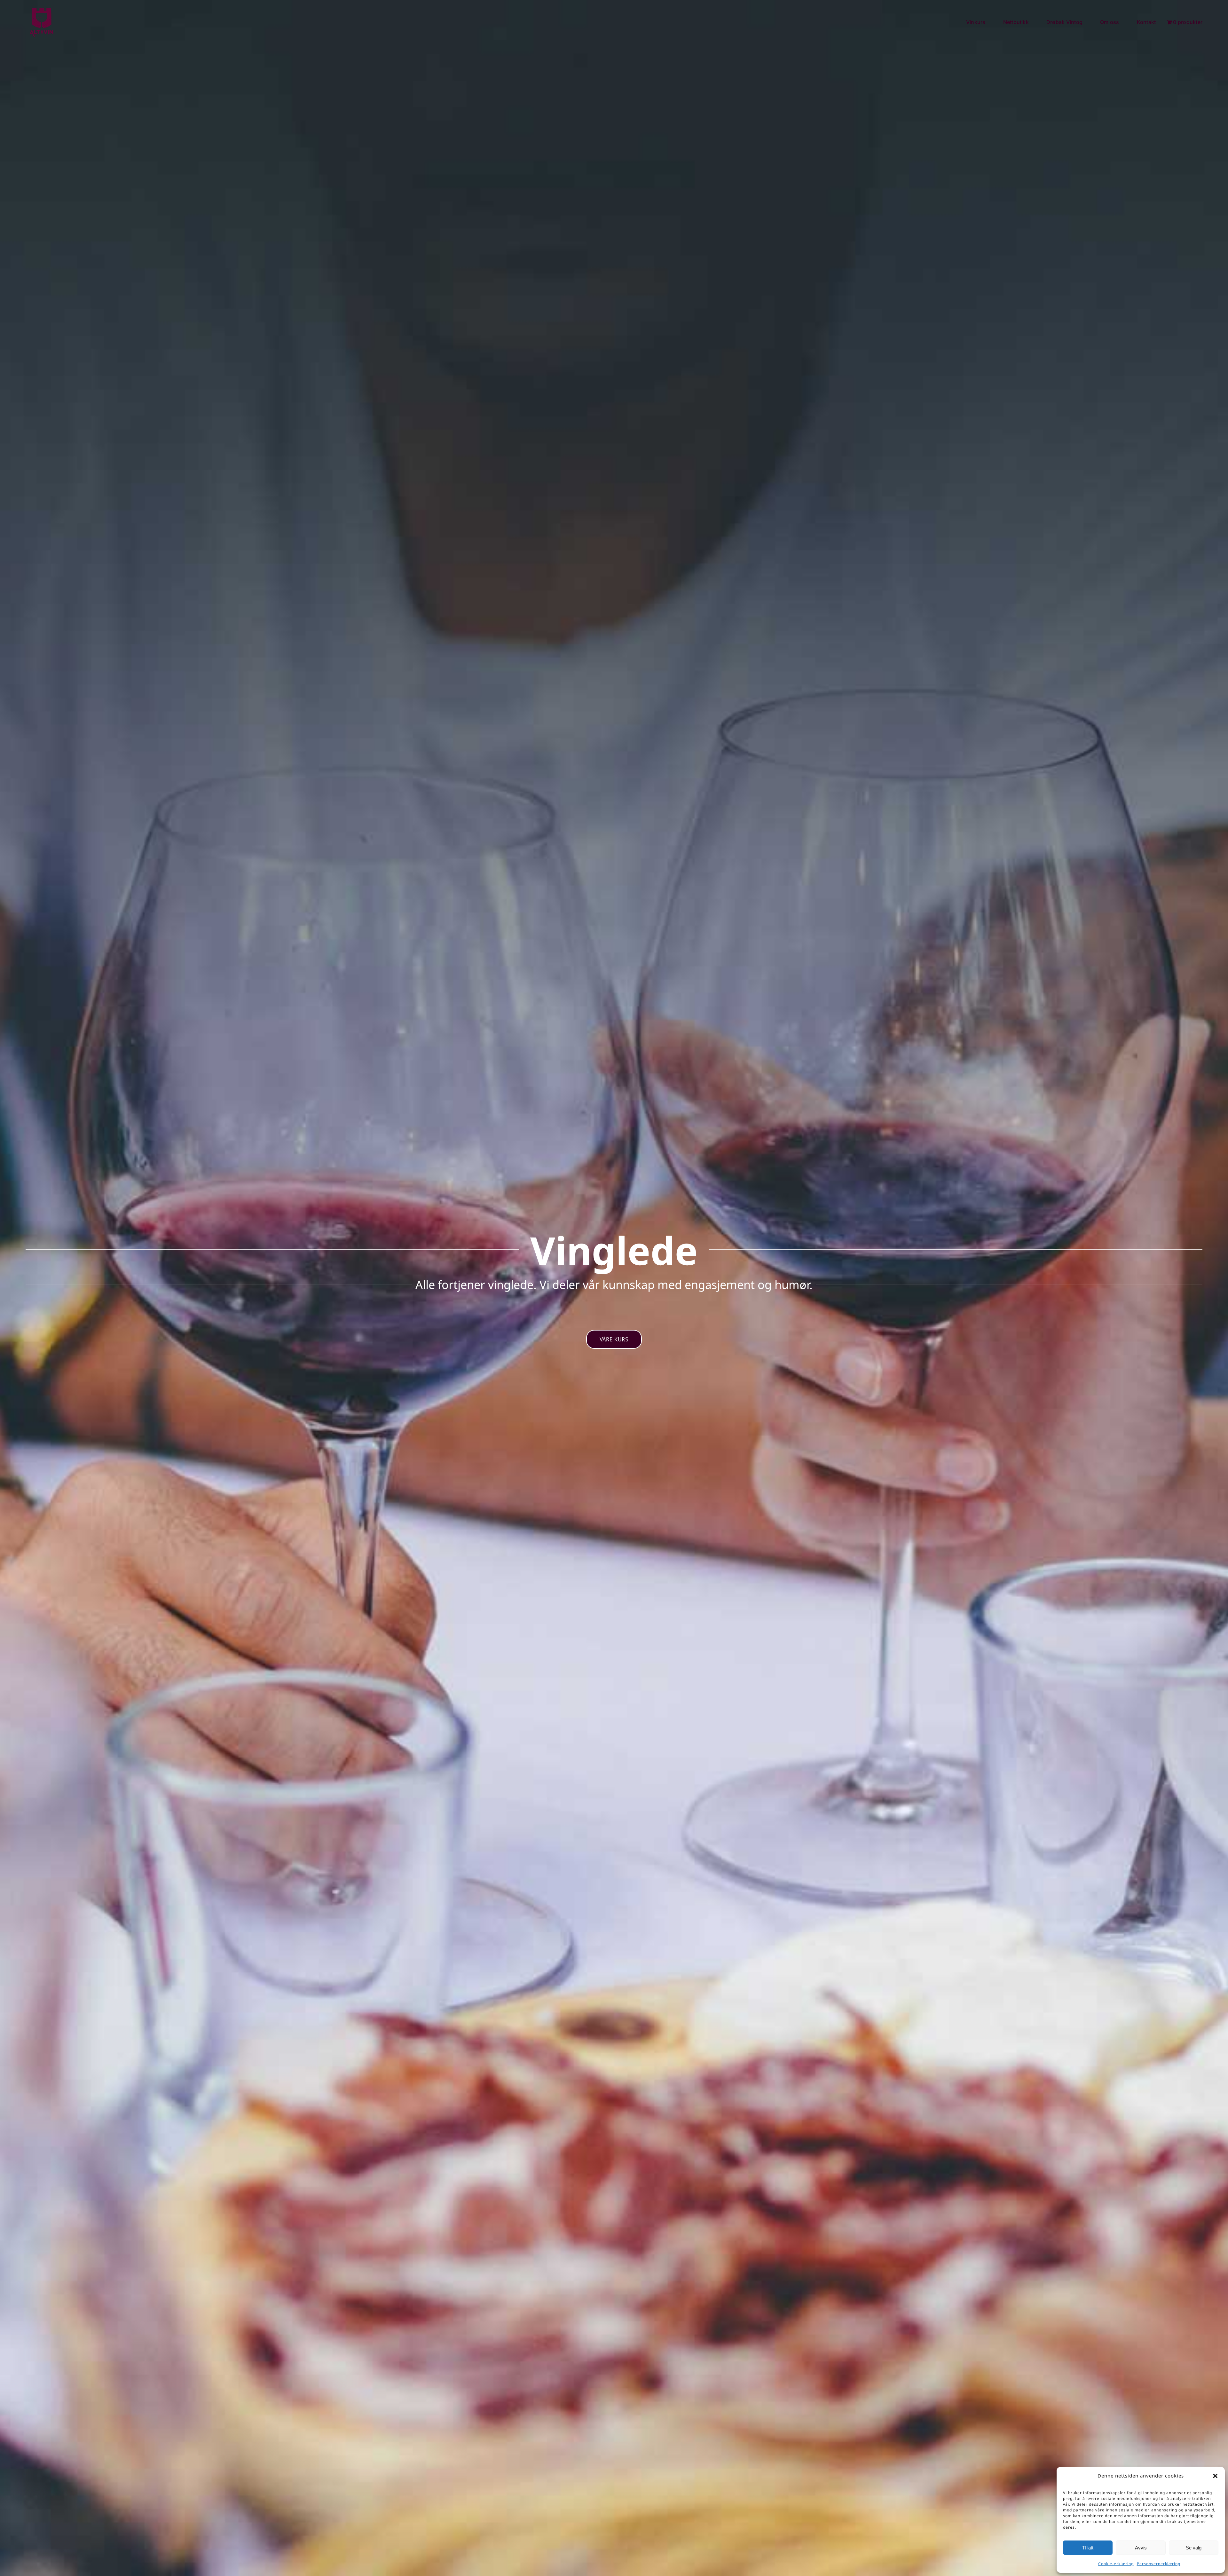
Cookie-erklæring (1116, 2564)
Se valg (1194, 2548)
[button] (1215, 2476)
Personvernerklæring (1159, 2564)
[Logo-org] (42, 9)
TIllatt (1088, 2548)
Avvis (1141, 2548)
